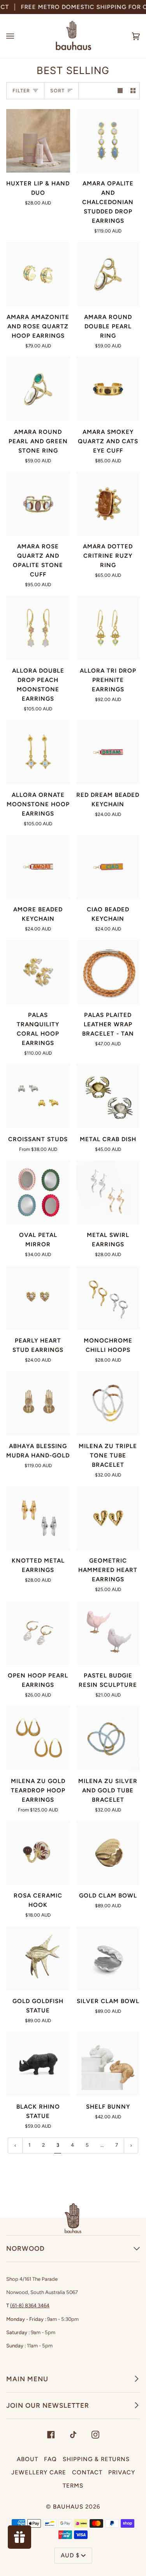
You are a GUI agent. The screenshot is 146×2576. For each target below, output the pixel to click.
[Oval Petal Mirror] (38, 1193)
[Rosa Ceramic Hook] (38, 1853)
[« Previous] (15, 2145)
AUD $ (70, 2555)
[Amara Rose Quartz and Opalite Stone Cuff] (38, 504)
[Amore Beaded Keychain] (38, 867)
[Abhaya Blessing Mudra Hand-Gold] (38, 1403)
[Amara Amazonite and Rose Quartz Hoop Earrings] (38, 274)
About (27, 2459)
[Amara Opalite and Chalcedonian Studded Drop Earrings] (108, 141)
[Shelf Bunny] (108, 2064)
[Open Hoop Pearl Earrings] (38, 1633)
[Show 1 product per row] (120, 91)
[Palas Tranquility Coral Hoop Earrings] (38, 972)
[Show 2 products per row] (133, 91)
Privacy (122, 2472)
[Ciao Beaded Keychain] (108, 867)
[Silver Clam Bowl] (108, 1959)
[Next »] (131, 2145)
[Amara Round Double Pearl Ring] (108, 274)
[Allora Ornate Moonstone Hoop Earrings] (38, 752)
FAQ (50, 2459)
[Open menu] (18, 36)
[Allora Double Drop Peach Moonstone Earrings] (38, 628)
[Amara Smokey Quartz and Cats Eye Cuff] (108, 389)
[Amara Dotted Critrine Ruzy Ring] (108, 504)
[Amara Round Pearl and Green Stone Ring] (38, 389)
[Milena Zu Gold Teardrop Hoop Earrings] (38, 1738)
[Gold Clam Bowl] (108, 1853)
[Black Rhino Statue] (38, 2064)
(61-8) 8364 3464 (30, 2306)
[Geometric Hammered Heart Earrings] (108, 1518)
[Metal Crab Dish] (108, 1096)
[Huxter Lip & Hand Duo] (38, 141)
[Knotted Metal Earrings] (38, 1518)
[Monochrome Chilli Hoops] (108, 1298)
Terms (73, 2486)
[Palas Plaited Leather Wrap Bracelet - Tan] (108, 972)
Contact (87, 2472)
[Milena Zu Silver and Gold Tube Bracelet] (108, 1738)
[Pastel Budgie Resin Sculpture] (108, 1633)
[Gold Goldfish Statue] (38, 1959)
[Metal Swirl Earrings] (108, 1193)
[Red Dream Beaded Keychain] (108, 752)
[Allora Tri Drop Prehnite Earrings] (108, 628)
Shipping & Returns (96, 2459)
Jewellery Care (39, 2472)
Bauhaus (68, 2507)
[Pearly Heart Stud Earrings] (38, 1298)
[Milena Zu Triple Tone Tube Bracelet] (108, 1403)
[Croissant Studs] (38, 1096)
